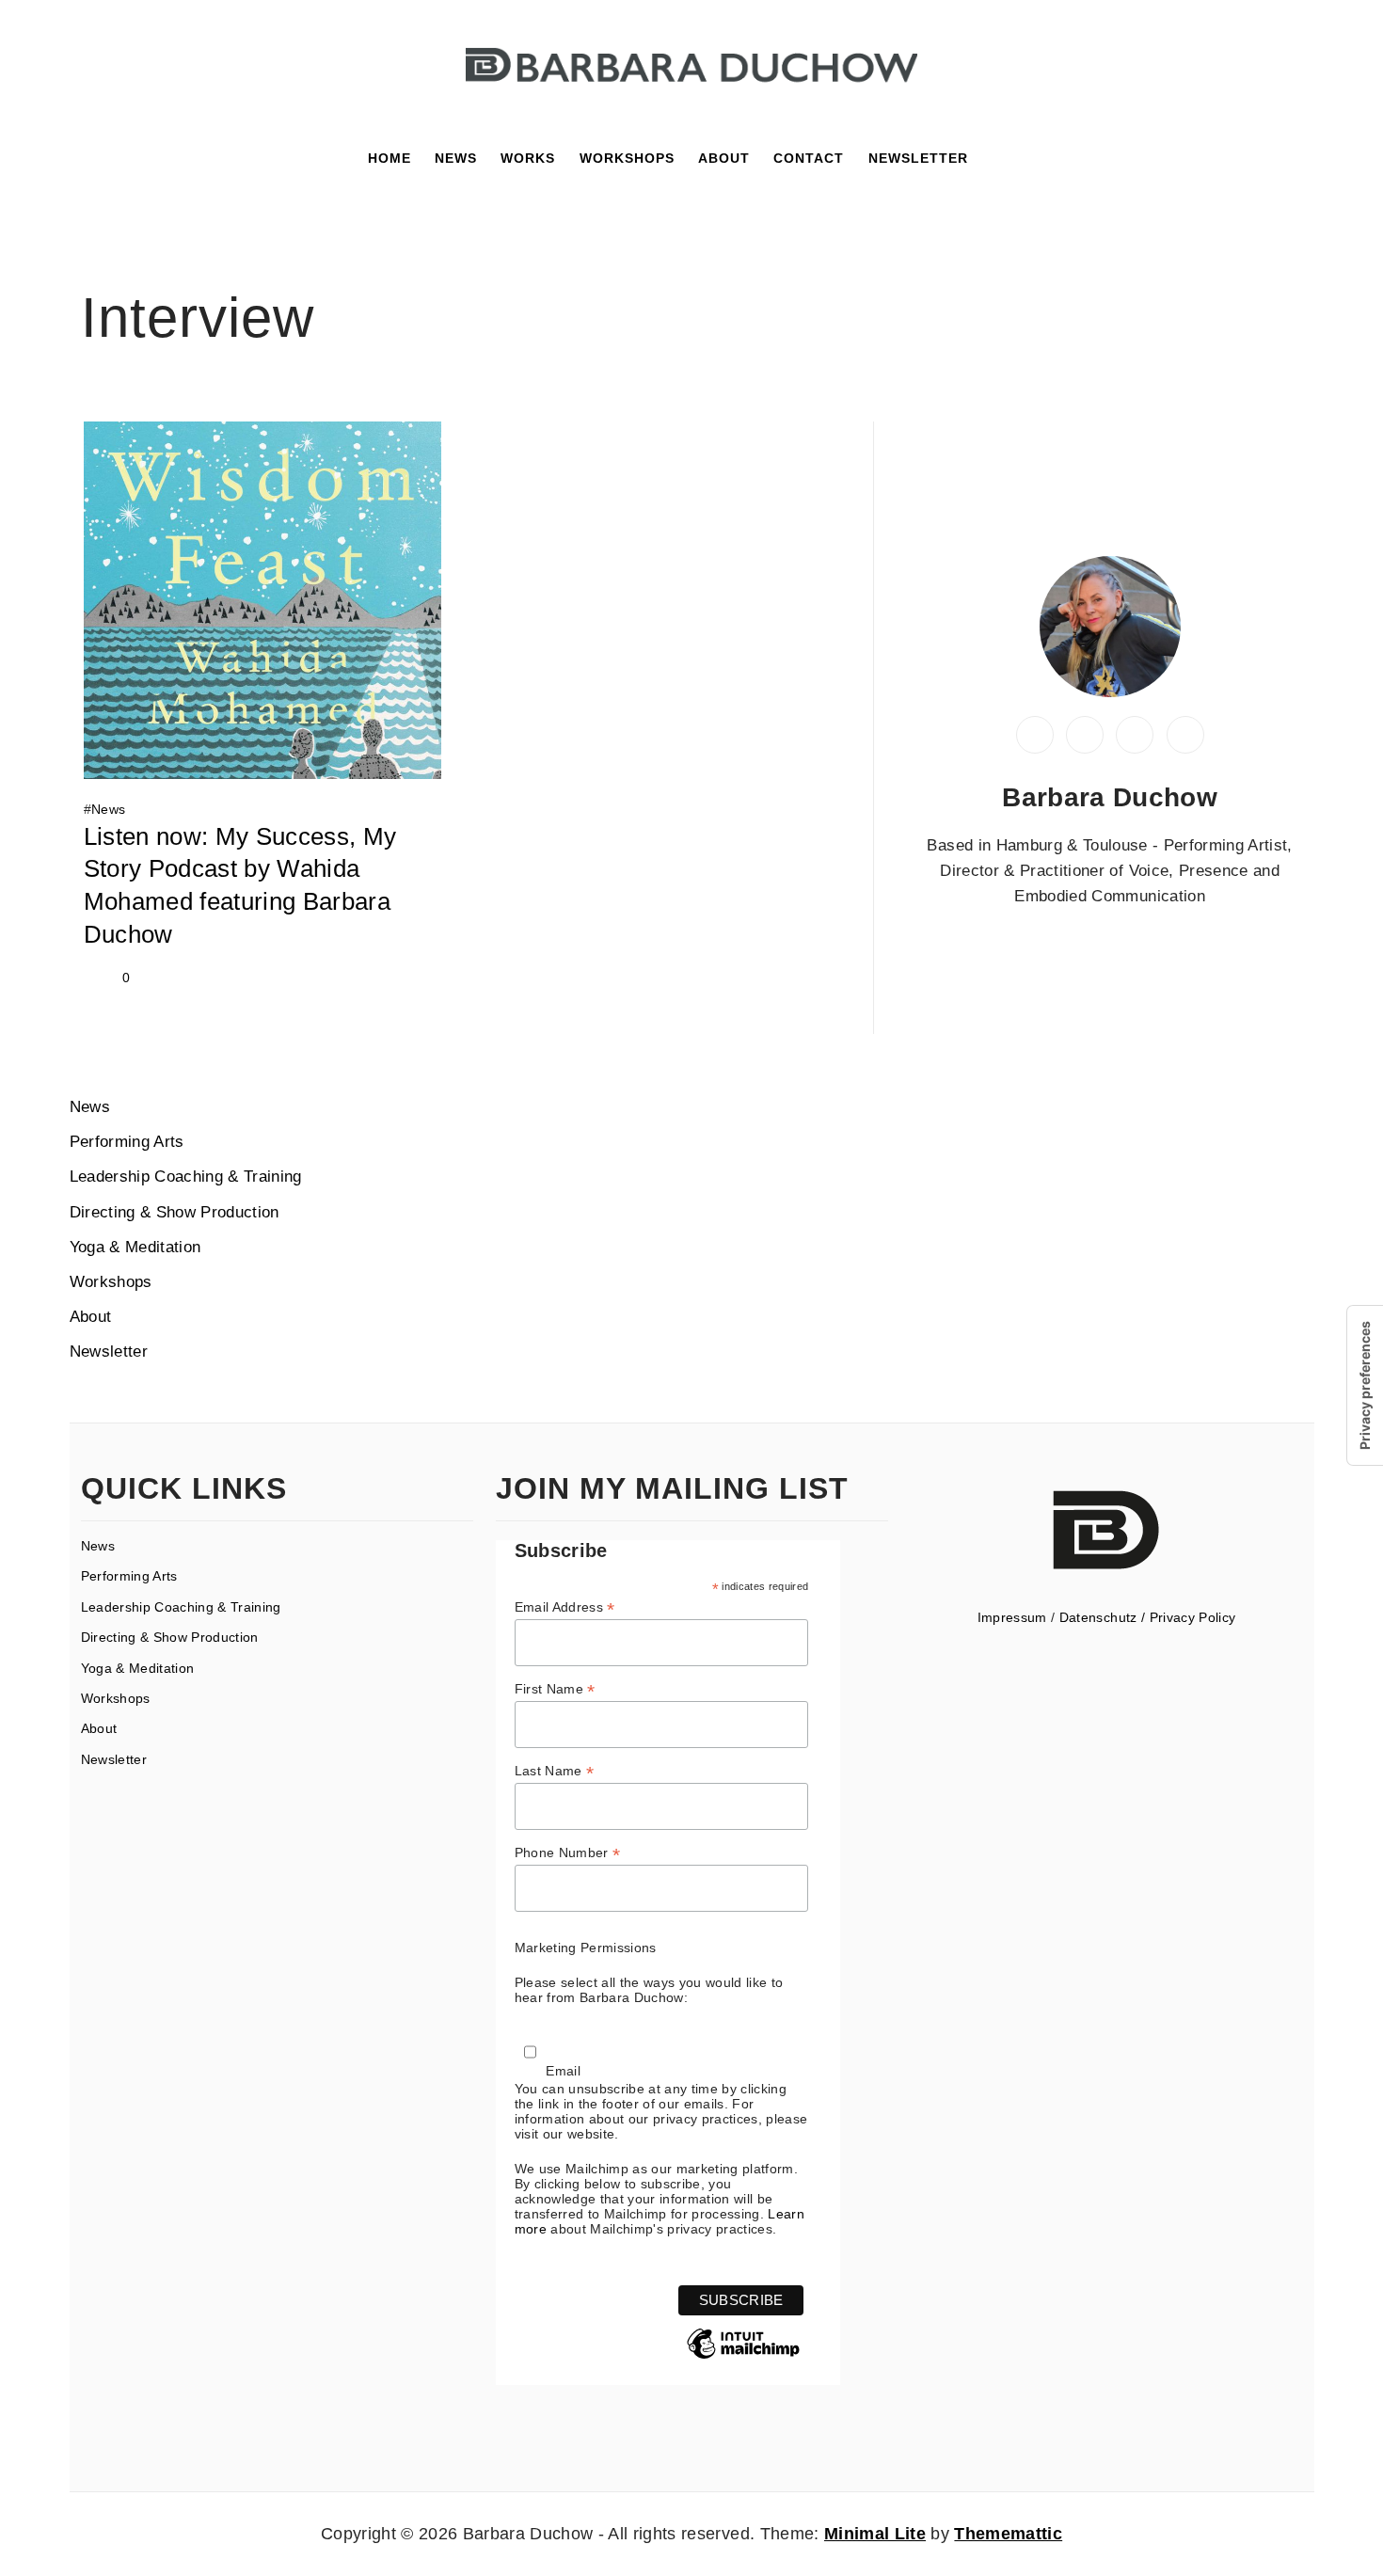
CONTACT (809, 158)
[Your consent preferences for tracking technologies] (1365, 1385)
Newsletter (109, 1352)
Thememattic (1008, 2534)
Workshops (627, 158)
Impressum (1012, 1617)
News (456, 158)
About (91, 1317)
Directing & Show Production (175, 1212)
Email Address (565, 1607)
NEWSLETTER (918, 158)
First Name (555, 1689)
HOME (389, 158)
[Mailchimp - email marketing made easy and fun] (744, 2358)
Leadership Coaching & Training (186, 1177)
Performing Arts (127, 1142)
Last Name (555, 1771)
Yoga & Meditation (135, 1247)
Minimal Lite (875, 2534)
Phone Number (568, 1853)
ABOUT (724, 158)
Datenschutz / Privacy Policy (1148, 1617)
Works (528, 158)
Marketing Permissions (586, 1948)
